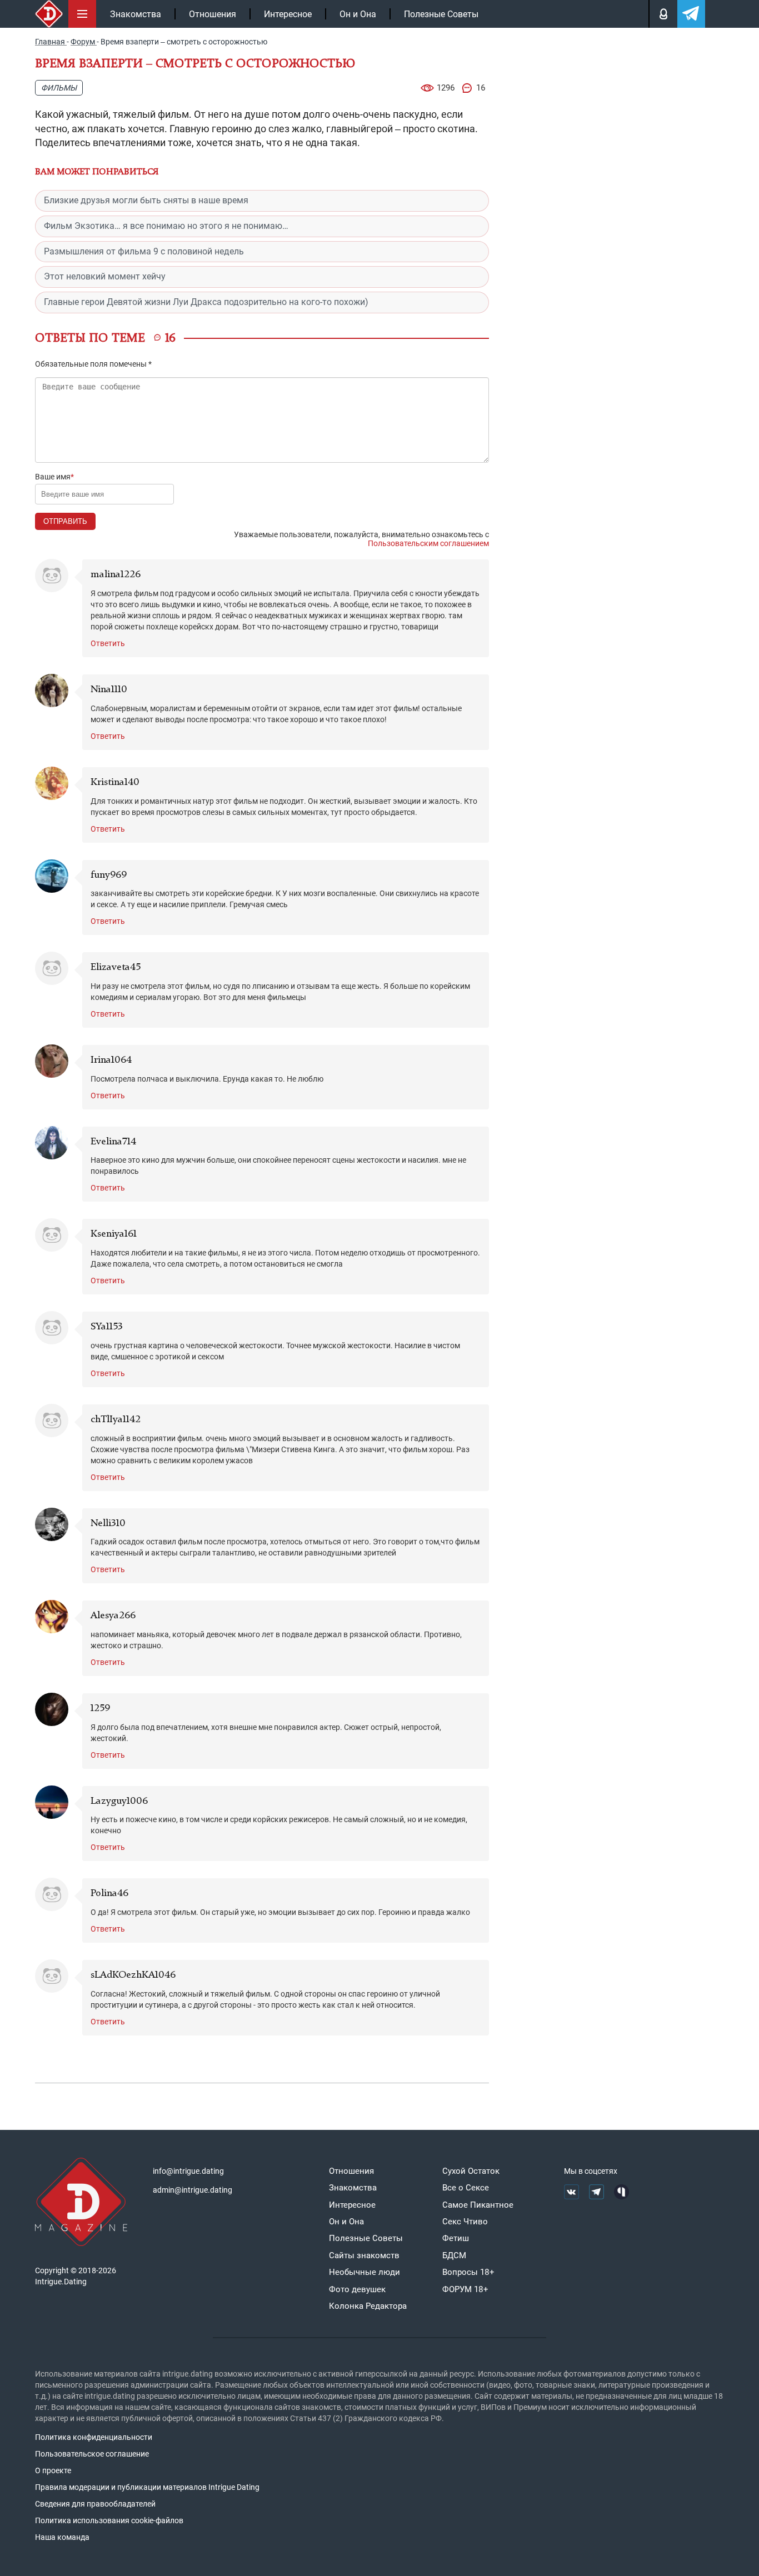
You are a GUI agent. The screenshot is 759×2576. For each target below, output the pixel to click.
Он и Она (358, 14)
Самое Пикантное (478, 2205)
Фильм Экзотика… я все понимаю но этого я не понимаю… (166, 226)
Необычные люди (364, 2272)
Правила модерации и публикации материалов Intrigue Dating (147, 2487)
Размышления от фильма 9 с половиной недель (144, 251)
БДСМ (454, 2255)
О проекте (53, 2470)
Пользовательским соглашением (428, 543)
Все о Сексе (466, 2188)
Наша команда (62, 2537)
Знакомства (136, 14)
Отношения (213, 14)
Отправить (65, 521)
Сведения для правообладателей (95, 2504)
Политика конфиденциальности (94, 2437)
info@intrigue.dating (188, 2171)
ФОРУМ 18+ (465, 2289)
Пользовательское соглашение (92, 2454)
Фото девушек (357, 2289)
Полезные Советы (441, 14)
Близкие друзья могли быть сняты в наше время (146, 200)
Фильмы (59, 88)
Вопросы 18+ (468, 2272)
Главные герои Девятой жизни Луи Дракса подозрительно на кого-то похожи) (206, 302)
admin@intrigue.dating (193, 2190)
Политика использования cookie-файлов (109, 2520)
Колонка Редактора (368, 2306)
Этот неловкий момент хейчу (105, 276)
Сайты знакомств (364, 2255)
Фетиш (456, 2238)
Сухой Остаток (471, 2171)
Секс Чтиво (465, 2222)
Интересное (288, 14)
